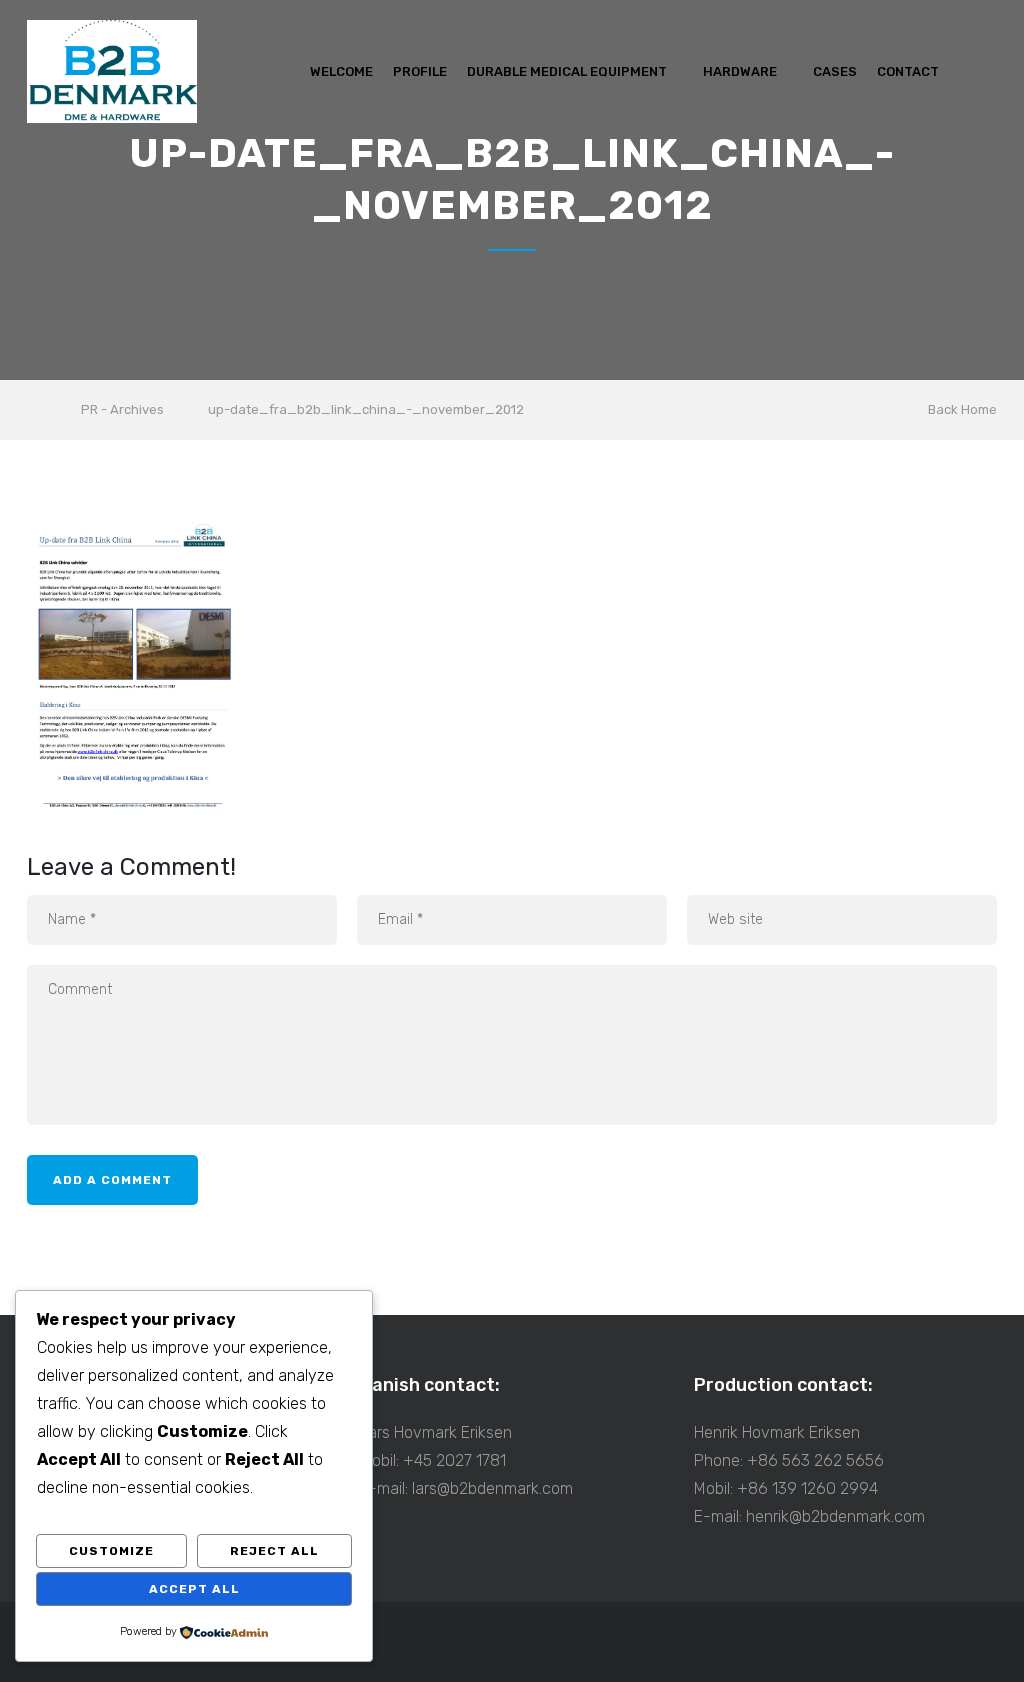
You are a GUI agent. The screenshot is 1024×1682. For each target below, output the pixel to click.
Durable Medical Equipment (567, 71)
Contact (908, 71)
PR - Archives (122, 409)
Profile (420, 71)
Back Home (962, 409)
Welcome (341, 71)
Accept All (194, 1589)
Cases (835, 71)
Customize (111, 1551)
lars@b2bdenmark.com (492, 1488)
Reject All (274, 1551)
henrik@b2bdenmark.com (835, 1516)
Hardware (740, 71)
